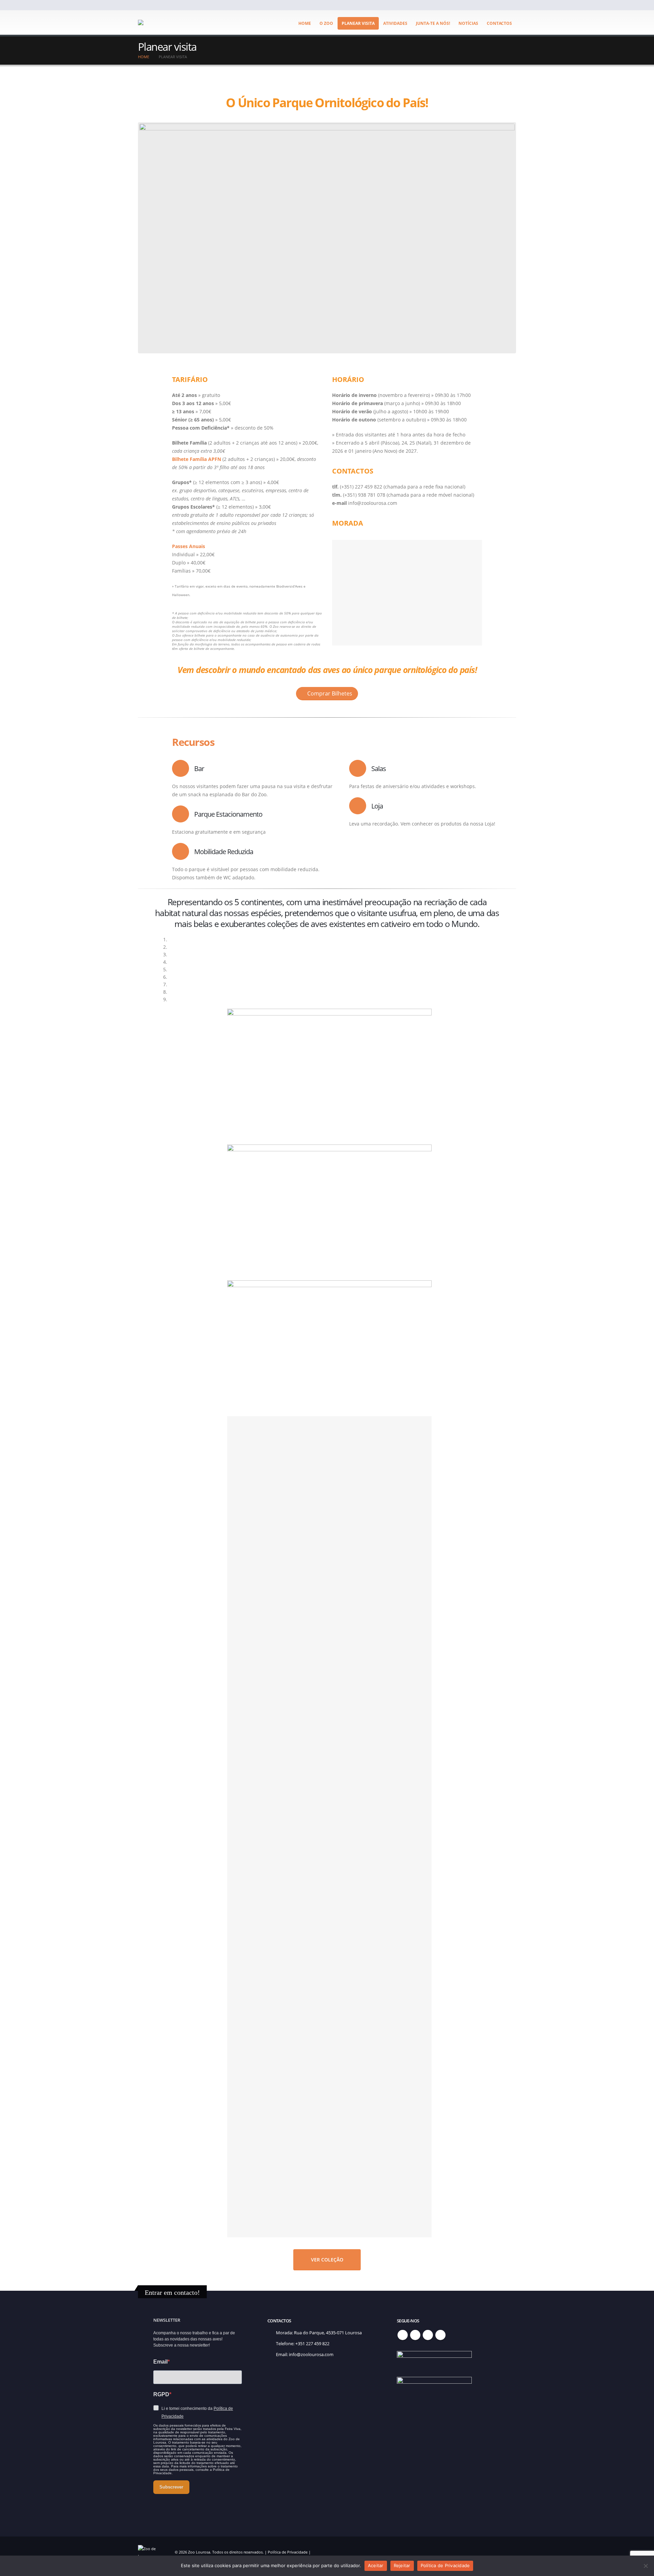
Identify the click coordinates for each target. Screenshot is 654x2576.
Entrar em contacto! (172, 2292)
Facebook (403, 2335)
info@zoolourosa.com (311, 2355)
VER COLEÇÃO (327, 2260)
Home (305, 23)
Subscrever (171, 2487)
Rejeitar (402, 2565)
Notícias (468, 23)
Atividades (395, 23)
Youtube (415, 2335)
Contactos (499, 23)
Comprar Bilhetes (329, 693)
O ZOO (326, 23)
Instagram (428, 2335)
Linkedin (440, 2335)
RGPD (161, 2394)
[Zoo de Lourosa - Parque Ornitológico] (158, 22)
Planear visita (358, 23)
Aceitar (376, 2565)
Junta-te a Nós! (433, 23)
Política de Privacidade (288, 2552)
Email (160, 2362)
